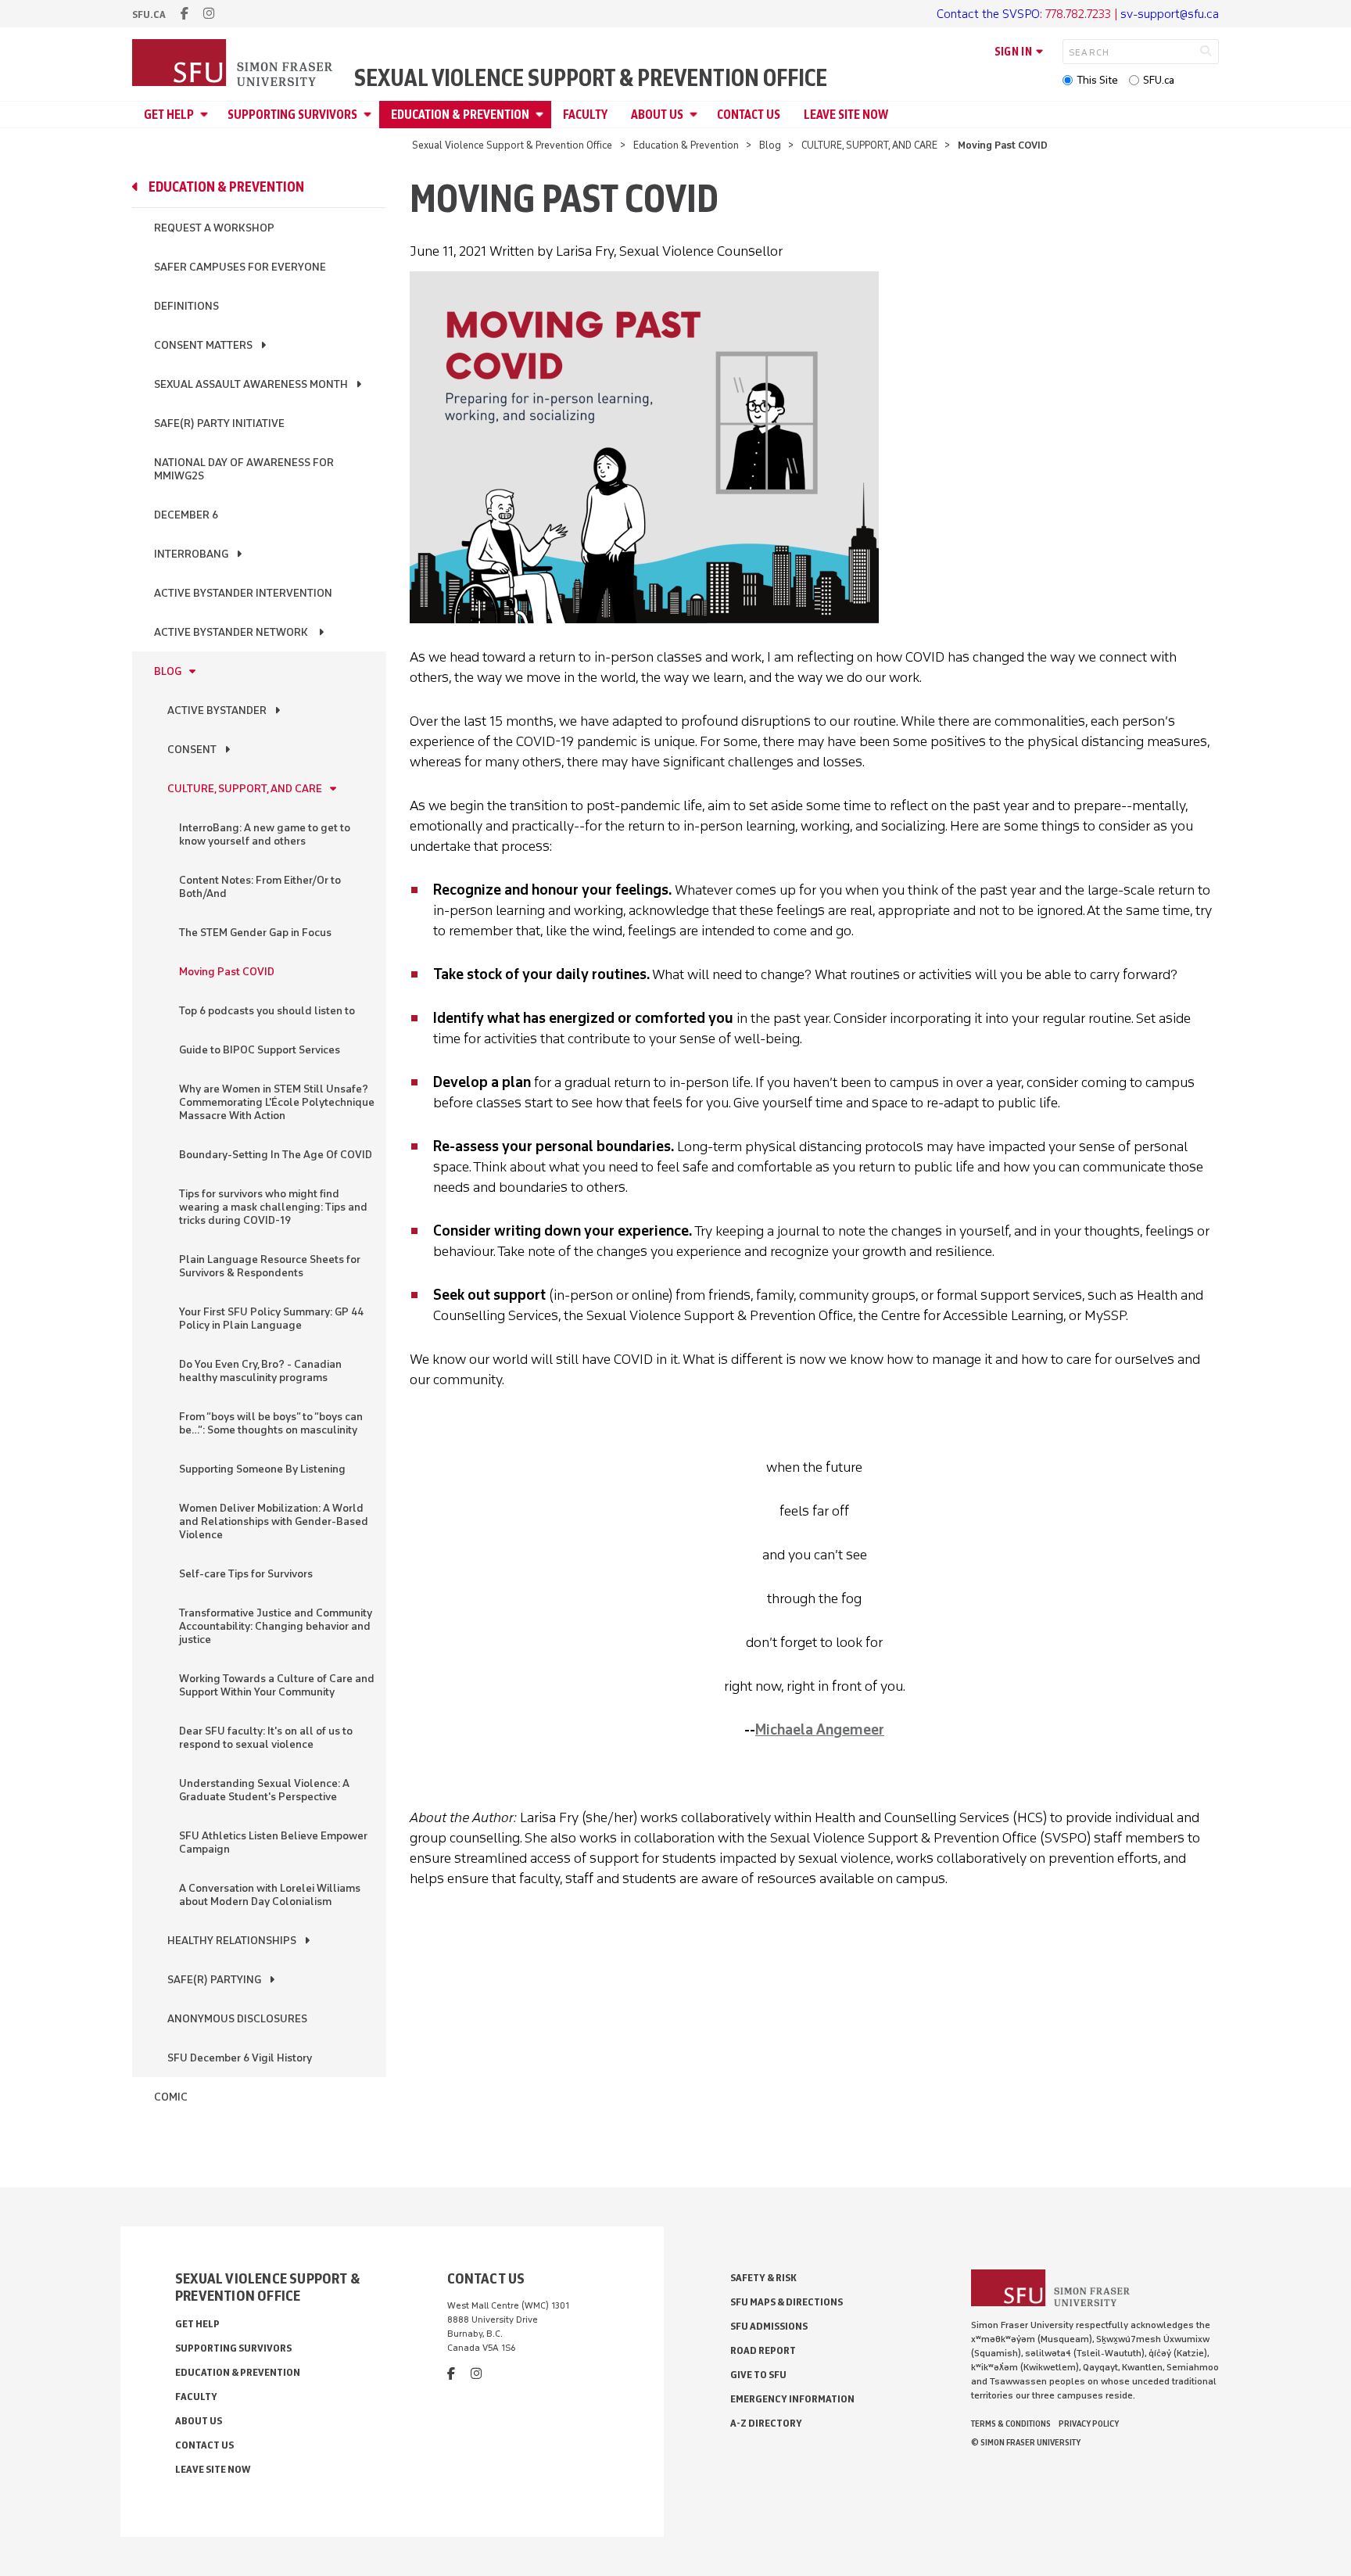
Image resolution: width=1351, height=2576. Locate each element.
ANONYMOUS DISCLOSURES (237, 2019)
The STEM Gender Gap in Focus (255, 933)
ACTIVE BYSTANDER (217, 710)
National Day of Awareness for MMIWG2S (244, 469)
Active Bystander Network (232, 632)
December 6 (186, 515)
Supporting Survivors (292, 115)
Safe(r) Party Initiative (219, 423)
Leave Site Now (846, 115)
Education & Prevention (460, 115)
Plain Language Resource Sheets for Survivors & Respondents (270, 1266)
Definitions (186, 306)
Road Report (763, 2350)
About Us (657, 115)
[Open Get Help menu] (206, 115)
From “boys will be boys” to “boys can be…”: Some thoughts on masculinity (271, 1423)
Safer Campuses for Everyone (240, 267)
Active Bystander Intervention (243, 593)
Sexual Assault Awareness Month (251, 384)
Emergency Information (792, 2399)
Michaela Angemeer (820, 1730)
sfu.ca (149, 14)
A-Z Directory (766, 2423)
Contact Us (749, 115)
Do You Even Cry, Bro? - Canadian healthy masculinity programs (260, 1371)
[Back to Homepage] (234, 64)
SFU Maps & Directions (787, 2302)
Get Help (169, 115)
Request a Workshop (214, 228)
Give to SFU (758, 2375)
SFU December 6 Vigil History (240, 2058)
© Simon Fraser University (1026, 2442)
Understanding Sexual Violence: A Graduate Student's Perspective (264, 1790)
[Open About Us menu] (696, 115)
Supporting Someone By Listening (262, 1469)
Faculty (585, 115)
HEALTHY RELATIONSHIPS (232, 1941)
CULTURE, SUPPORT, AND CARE (869, 145)
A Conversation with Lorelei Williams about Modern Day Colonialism (270, 1895)
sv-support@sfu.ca (1170, 14)
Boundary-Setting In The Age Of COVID (276, 1155)
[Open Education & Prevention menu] (542, 115)
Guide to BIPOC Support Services (260, 1050)
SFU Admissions (769, 2326)
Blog (770, 145)
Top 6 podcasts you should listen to (267, 1011)
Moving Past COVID (227, 972)
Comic (171, 2097)
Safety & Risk (763, 2278)
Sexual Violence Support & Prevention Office (591, 78)
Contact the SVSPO (988, 14)
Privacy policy (1089, 2424)
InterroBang (191, 554)
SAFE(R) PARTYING (214, 1980)
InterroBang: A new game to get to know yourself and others (265, 834)
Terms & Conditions (1011, 2424)
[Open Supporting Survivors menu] (370, 115)
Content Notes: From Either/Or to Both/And (260, 887)
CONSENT (192, 750)
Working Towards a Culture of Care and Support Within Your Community (277, 1685)
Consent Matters (203, 345)
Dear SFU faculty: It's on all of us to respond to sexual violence (266, 1738)
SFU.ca (1159, 80)
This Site (1097, 80)
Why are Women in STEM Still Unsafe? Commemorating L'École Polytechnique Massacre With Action (277, 1102)
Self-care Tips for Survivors (246, 1574)
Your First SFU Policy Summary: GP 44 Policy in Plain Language (271, 1318)
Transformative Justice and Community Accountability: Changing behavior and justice (276, 1626)
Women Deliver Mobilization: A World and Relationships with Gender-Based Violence (274, 1521)
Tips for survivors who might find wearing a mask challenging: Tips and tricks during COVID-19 (273, 1207)
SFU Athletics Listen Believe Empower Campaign (273, 1842)
